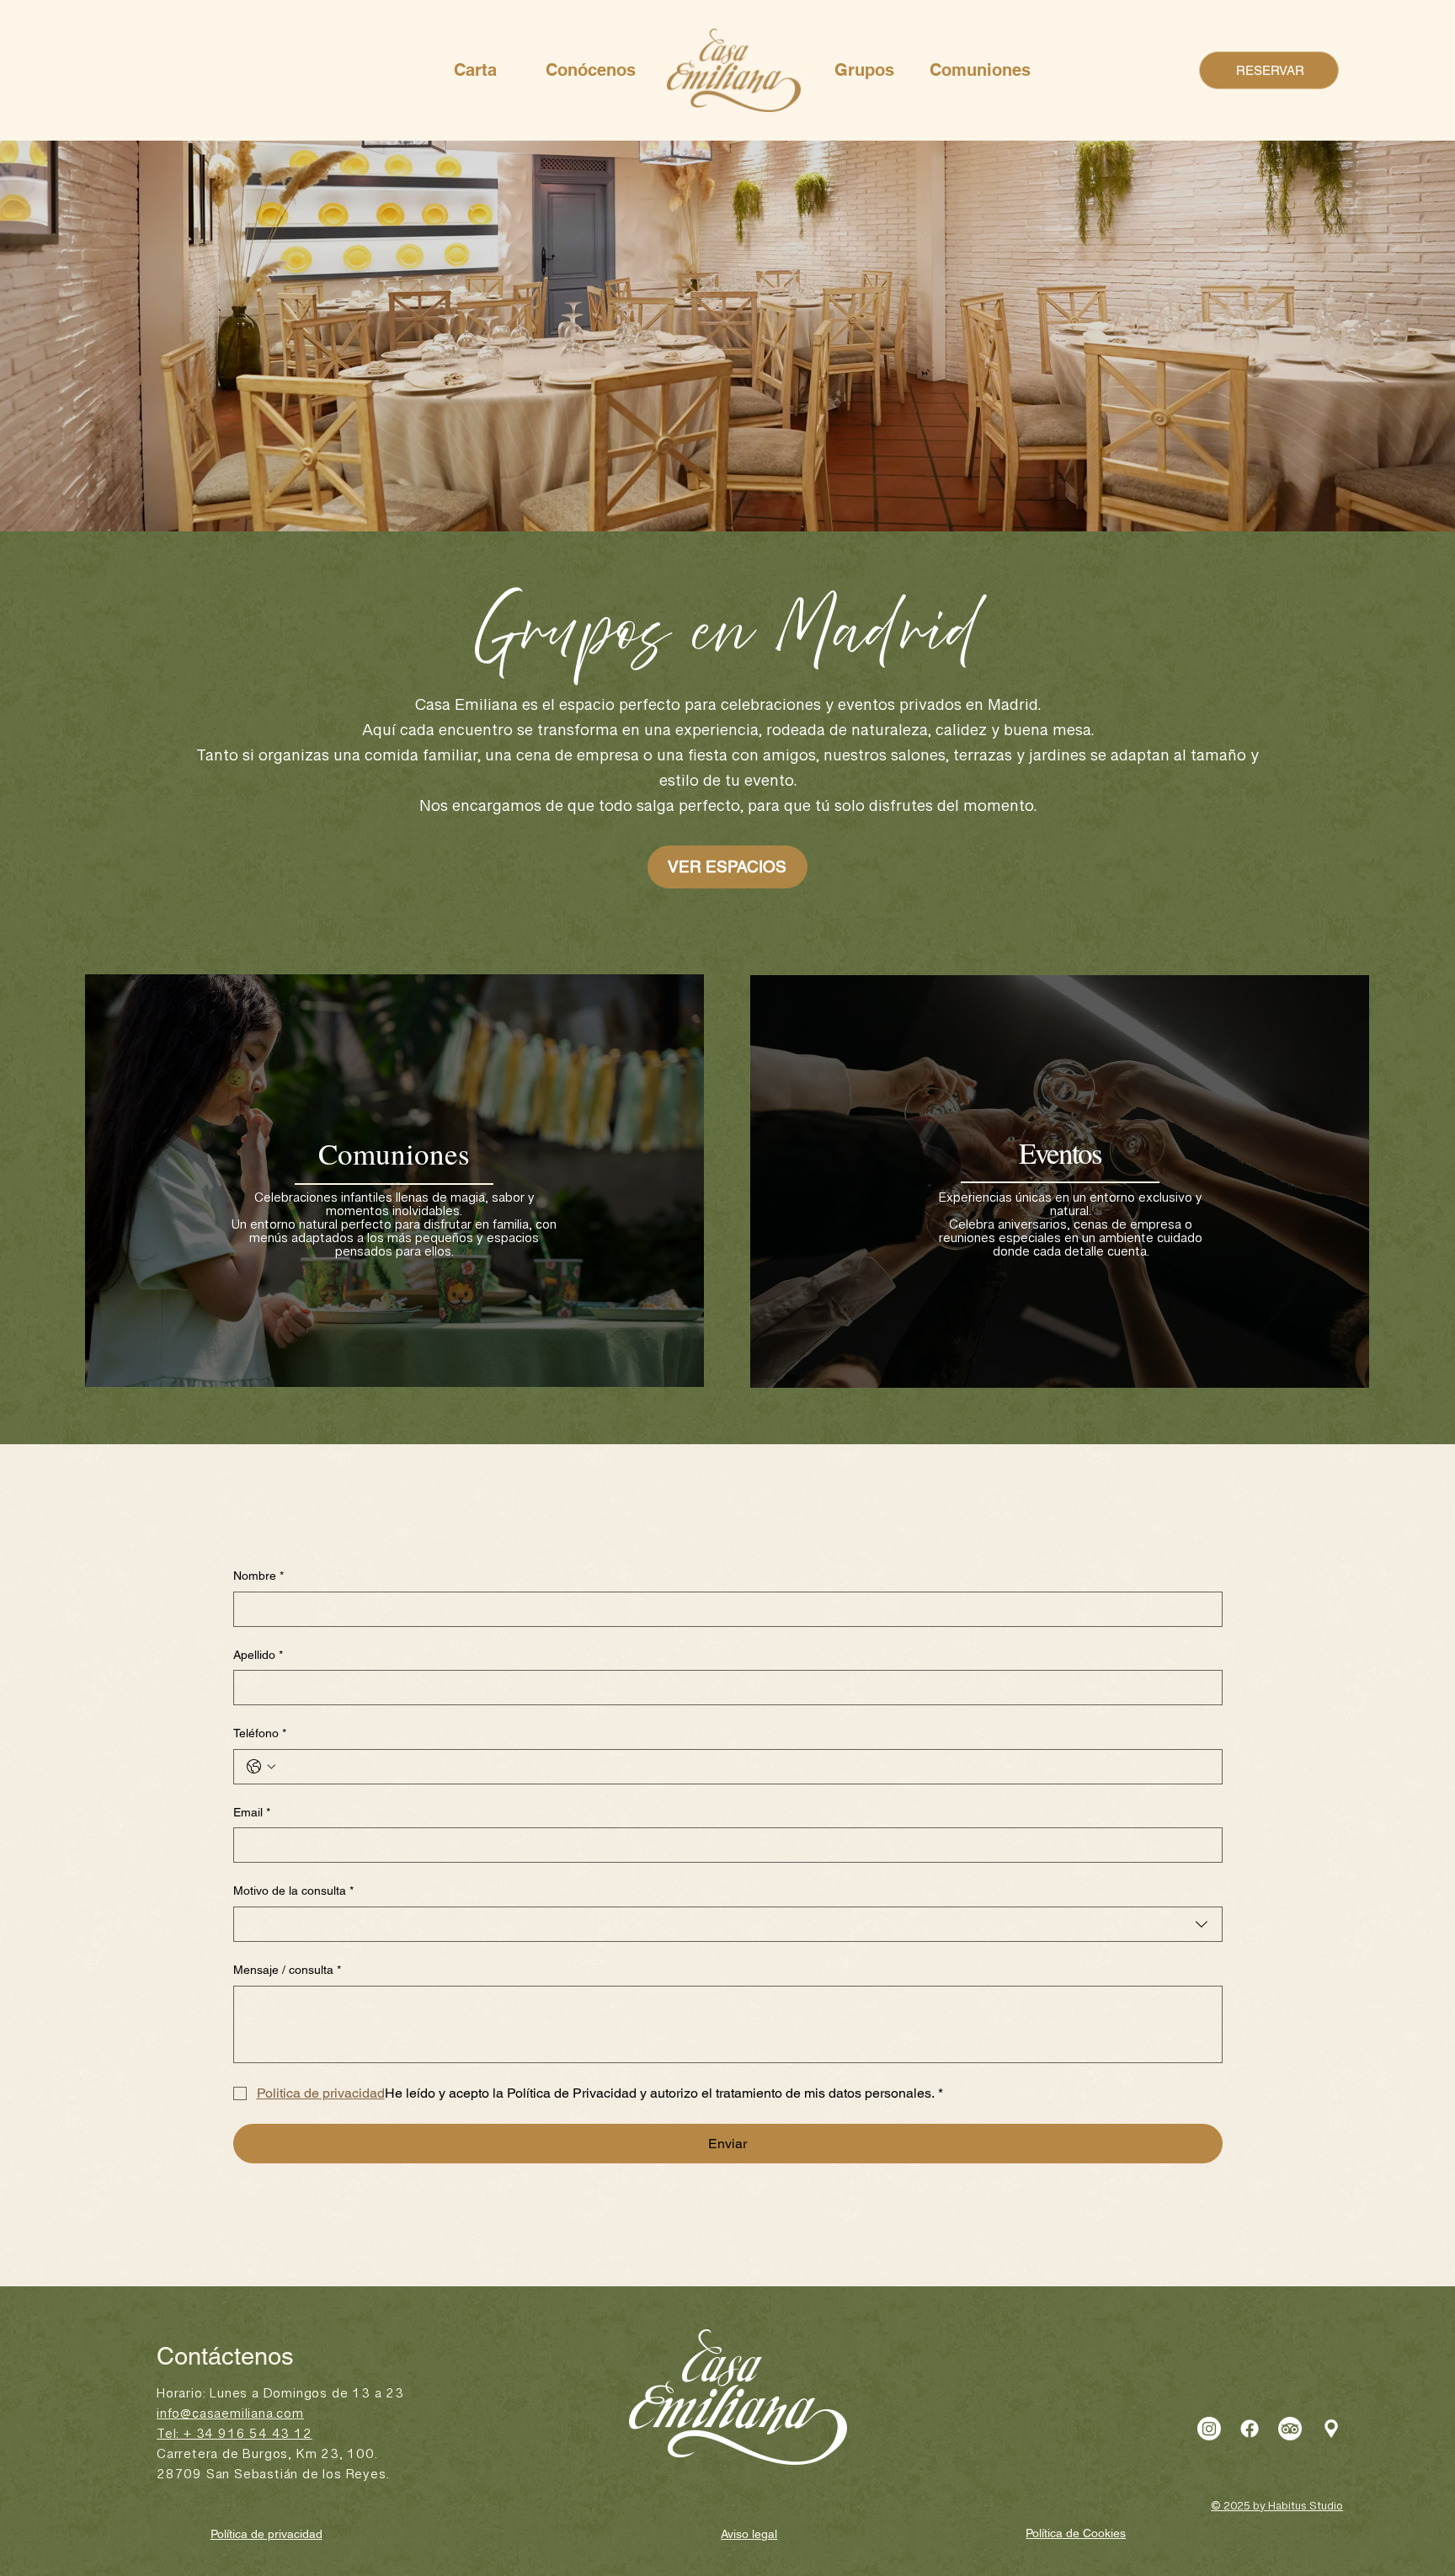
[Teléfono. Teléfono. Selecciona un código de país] (261, 1767)
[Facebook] (1250, 2429)
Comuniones (394, 1153)
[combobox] (728, 1924)
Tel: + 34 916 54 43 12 (235, 2438)
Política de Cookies (1076, 2533)
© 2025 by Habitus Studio (1277, 2509)
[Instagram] (1209, 2429)
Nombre (258, 1576)
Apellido (258, 1655)
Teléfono (260, 1733)
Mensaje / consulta (287, 1970)
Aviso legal (749, 2534)
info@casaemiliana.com (230, 2418)
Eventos (1060, 1152)
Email (252, 1812)
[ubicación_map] (1331, 2429)
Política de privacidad (266, 2534)
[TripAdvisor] (1290, 2429)
